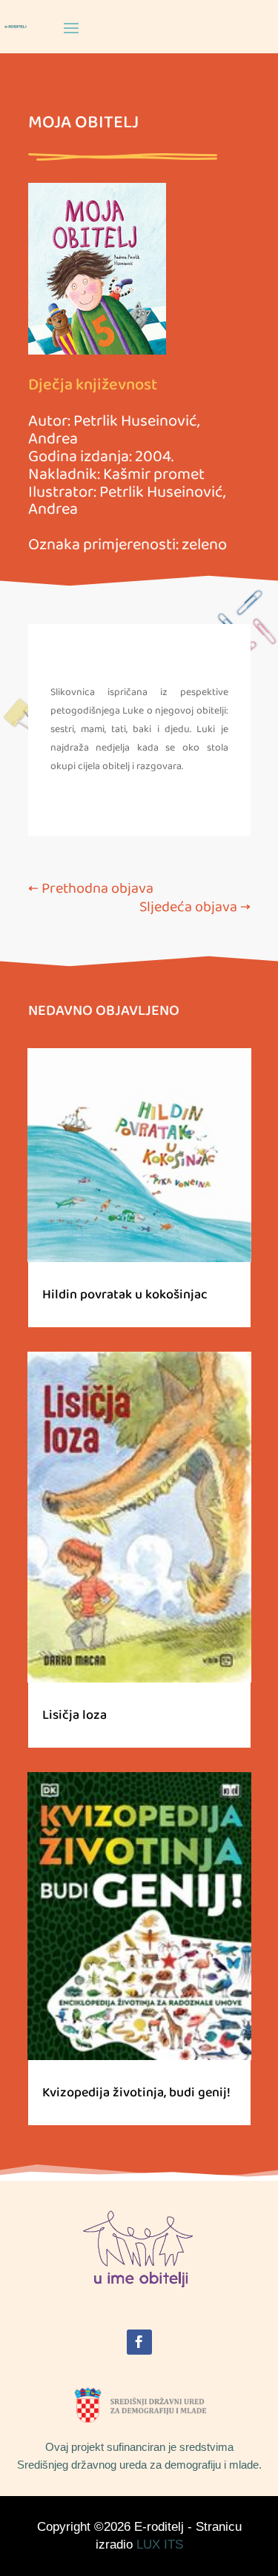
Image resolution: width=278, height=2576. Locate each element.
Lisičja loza (75, 1715)
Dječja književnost (93, 385)
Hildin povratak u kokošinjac (125, 1295)
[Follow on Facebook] (139, 2342)
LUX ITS (160, 2545)
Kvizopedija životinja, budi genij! (136, 2093)
